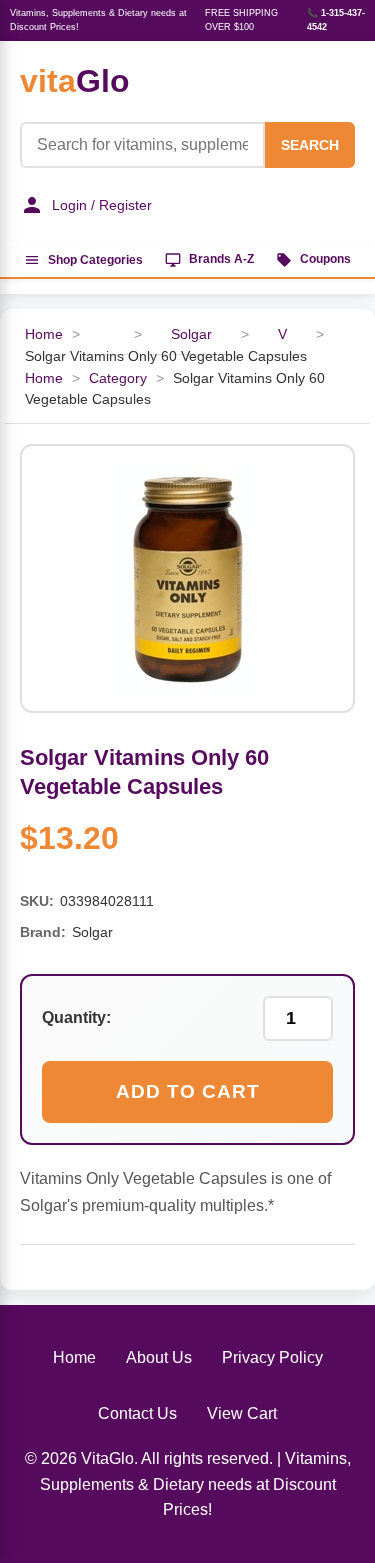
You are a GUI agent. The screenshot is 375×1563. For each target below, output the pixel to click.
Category (118, 378)
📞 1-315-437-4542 (336, 20)
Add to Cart (188, 1091)
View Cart (242, 1413)
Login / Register (102, 205)
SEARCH (310, 145)
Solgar (191, 334)
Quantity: (76, 1017)
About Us (159, 1357)
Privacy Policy (272, 1357)
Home (44, 334)
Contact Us (137, 1413)
